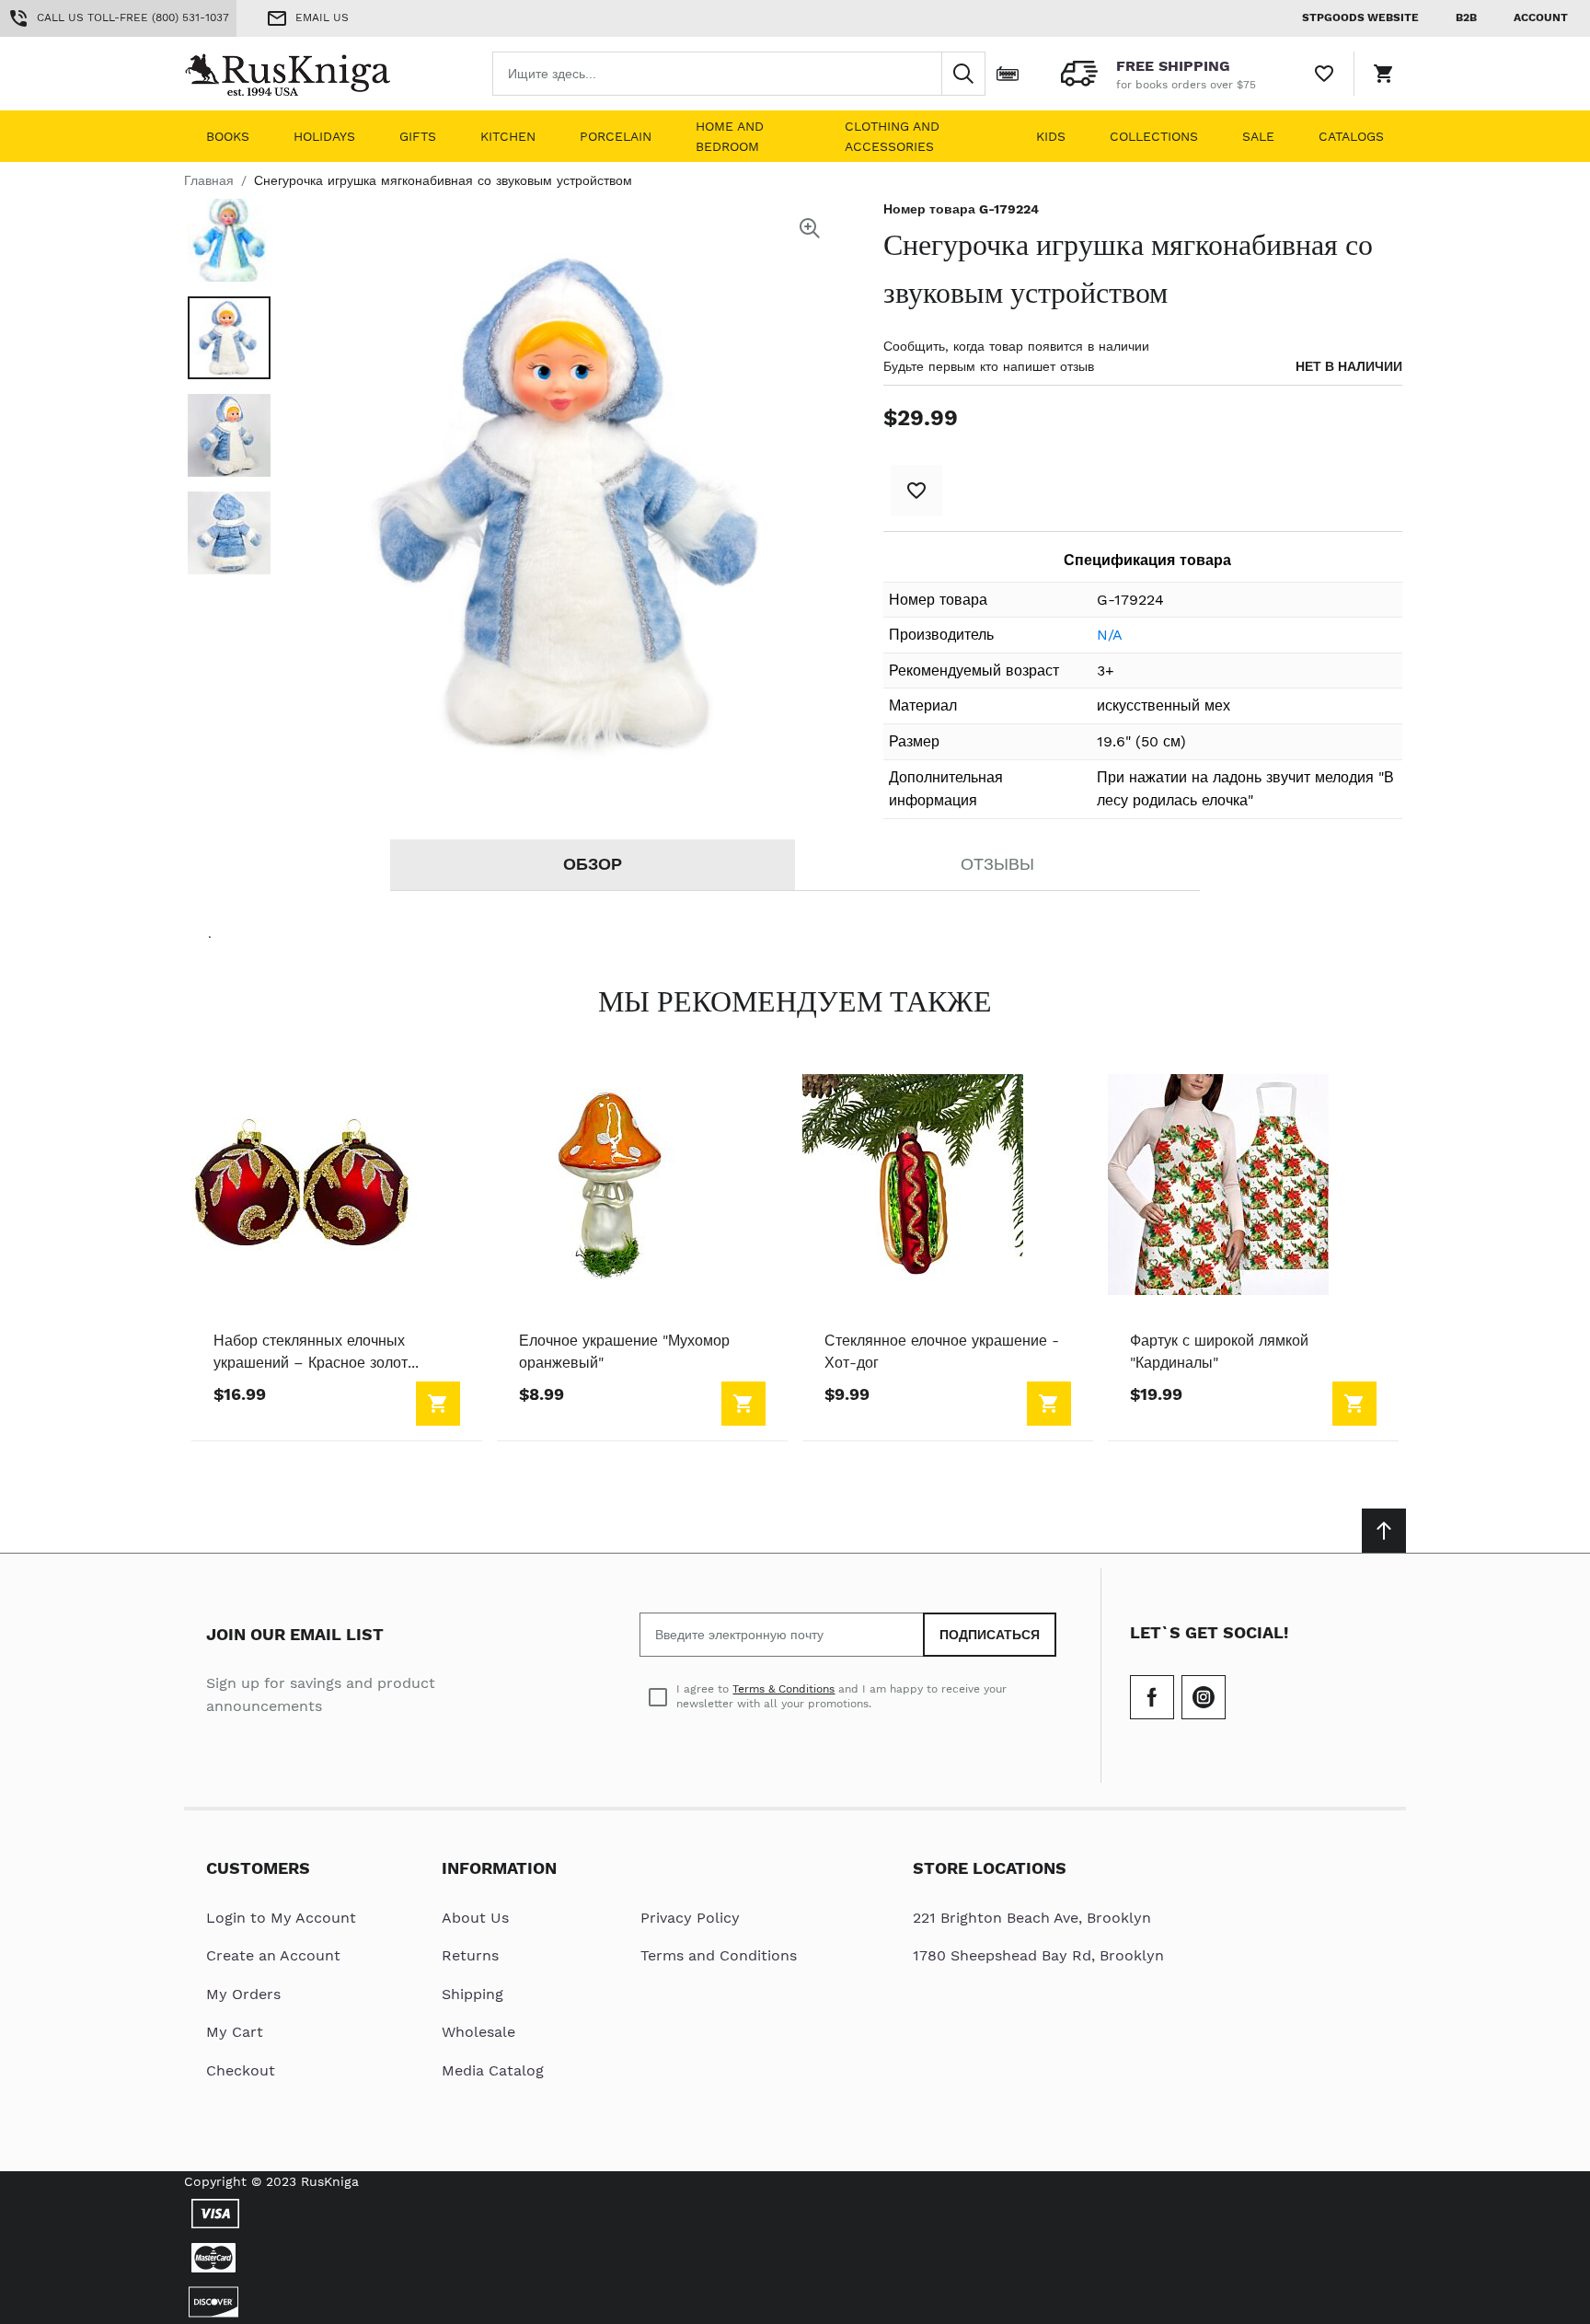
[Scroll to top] (1384, 1531)
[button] (229, 240)
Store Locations (990, 1868)
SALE (1258, 136)
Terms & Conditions (783, 1689)
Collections (1154, 136)
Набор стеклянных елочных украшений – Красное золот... (316, 1352)
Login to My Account (281, 1918)
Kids (1051, 136)
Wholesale (478, 2032)
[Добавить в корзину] (438, 1404)
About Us (475, 1918)
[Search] (963, 74)
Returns (470, 1955)
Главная (209, 180)
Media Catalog (493, 2070)
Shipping (472, 1994)
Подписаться (990, 1635)
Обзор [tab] (593, 864)
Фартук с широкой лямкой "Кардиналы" (1219, 1352)
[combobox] (739, 74)
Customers (258, 1868)
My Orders (243, 1994)
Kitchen (508, 136)
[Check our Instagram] (1204, 1697)
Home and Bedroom (730, 136)
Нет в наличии (1349, 366)
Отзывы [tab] (997, 864)
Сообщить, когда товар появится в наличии (1016, 346)
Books (228, 136)
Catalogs (1351, 136)
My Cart (235, 2032)
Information (499, 1868)
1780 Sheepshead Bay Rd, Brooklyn (1038, 1955)
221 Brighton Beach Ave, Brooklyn (1032, 1918)
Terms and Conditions (719, 1955)
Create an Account (273, 1955)
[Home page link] (302, 74)
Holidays (324, 136)
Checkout (241, 2070)
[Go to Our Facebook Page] (1152, 1697)
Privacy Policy (690, 1918)
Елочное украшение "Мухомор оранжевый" (624, 1352)
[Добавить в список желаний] (916, 491)
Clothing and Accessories (892, 136)
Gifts (418, 136)
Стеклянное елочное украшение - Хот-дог (942, 1352)
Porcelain (616, 136)
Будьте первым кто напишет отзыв (989, 366)
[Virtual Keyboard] (1008, 74)
